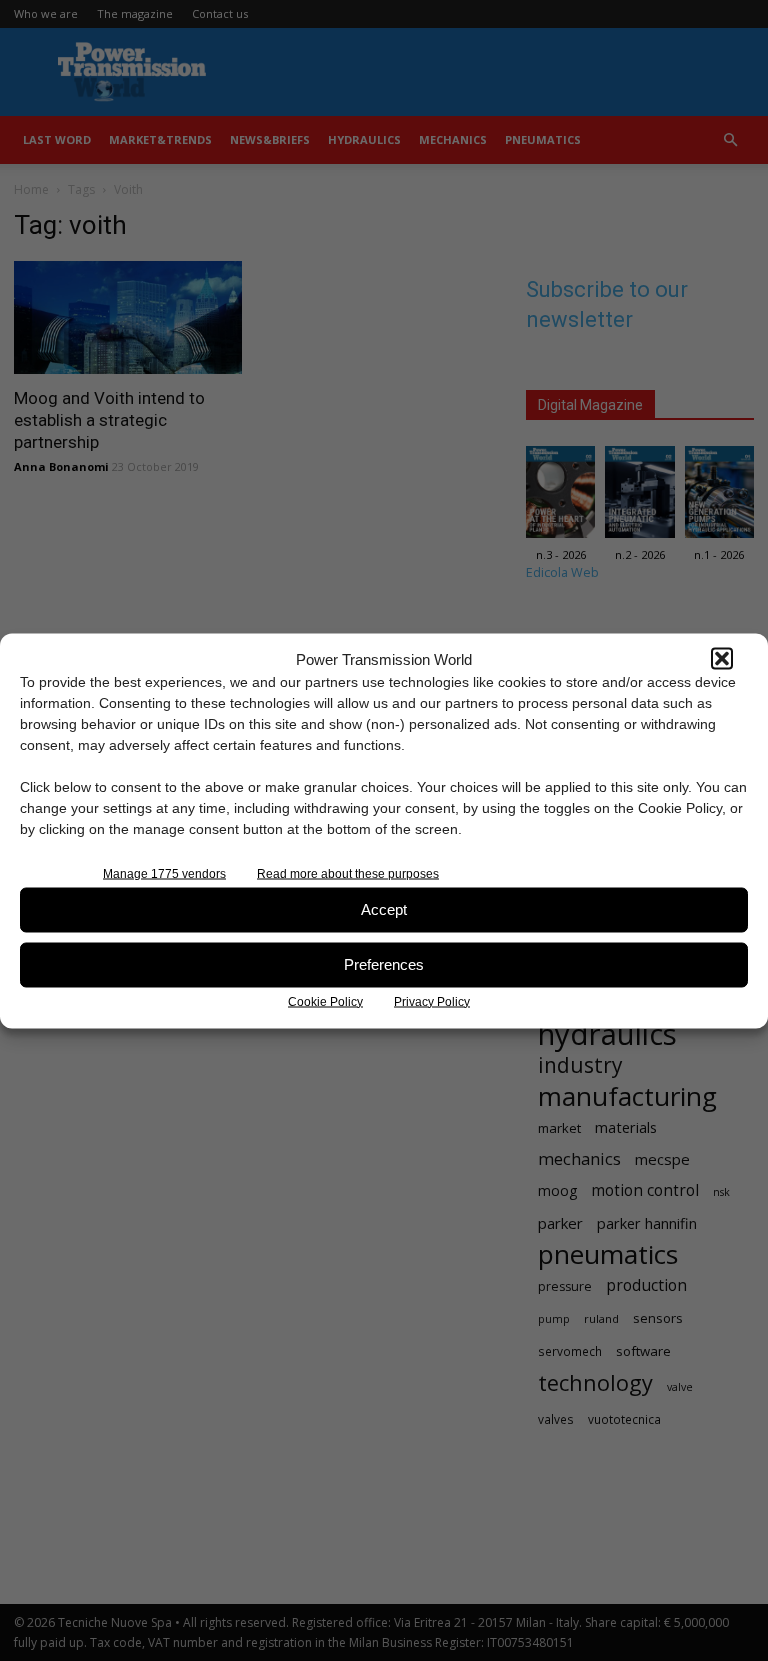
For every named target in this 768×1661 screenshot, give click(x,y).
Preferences (384, 964)
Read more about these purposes (348, 873)
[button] (722, 659)
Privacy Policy (432, 1001)
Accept (384, 909)
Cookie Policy (325, 1001)
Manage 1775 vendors (164, 873)
